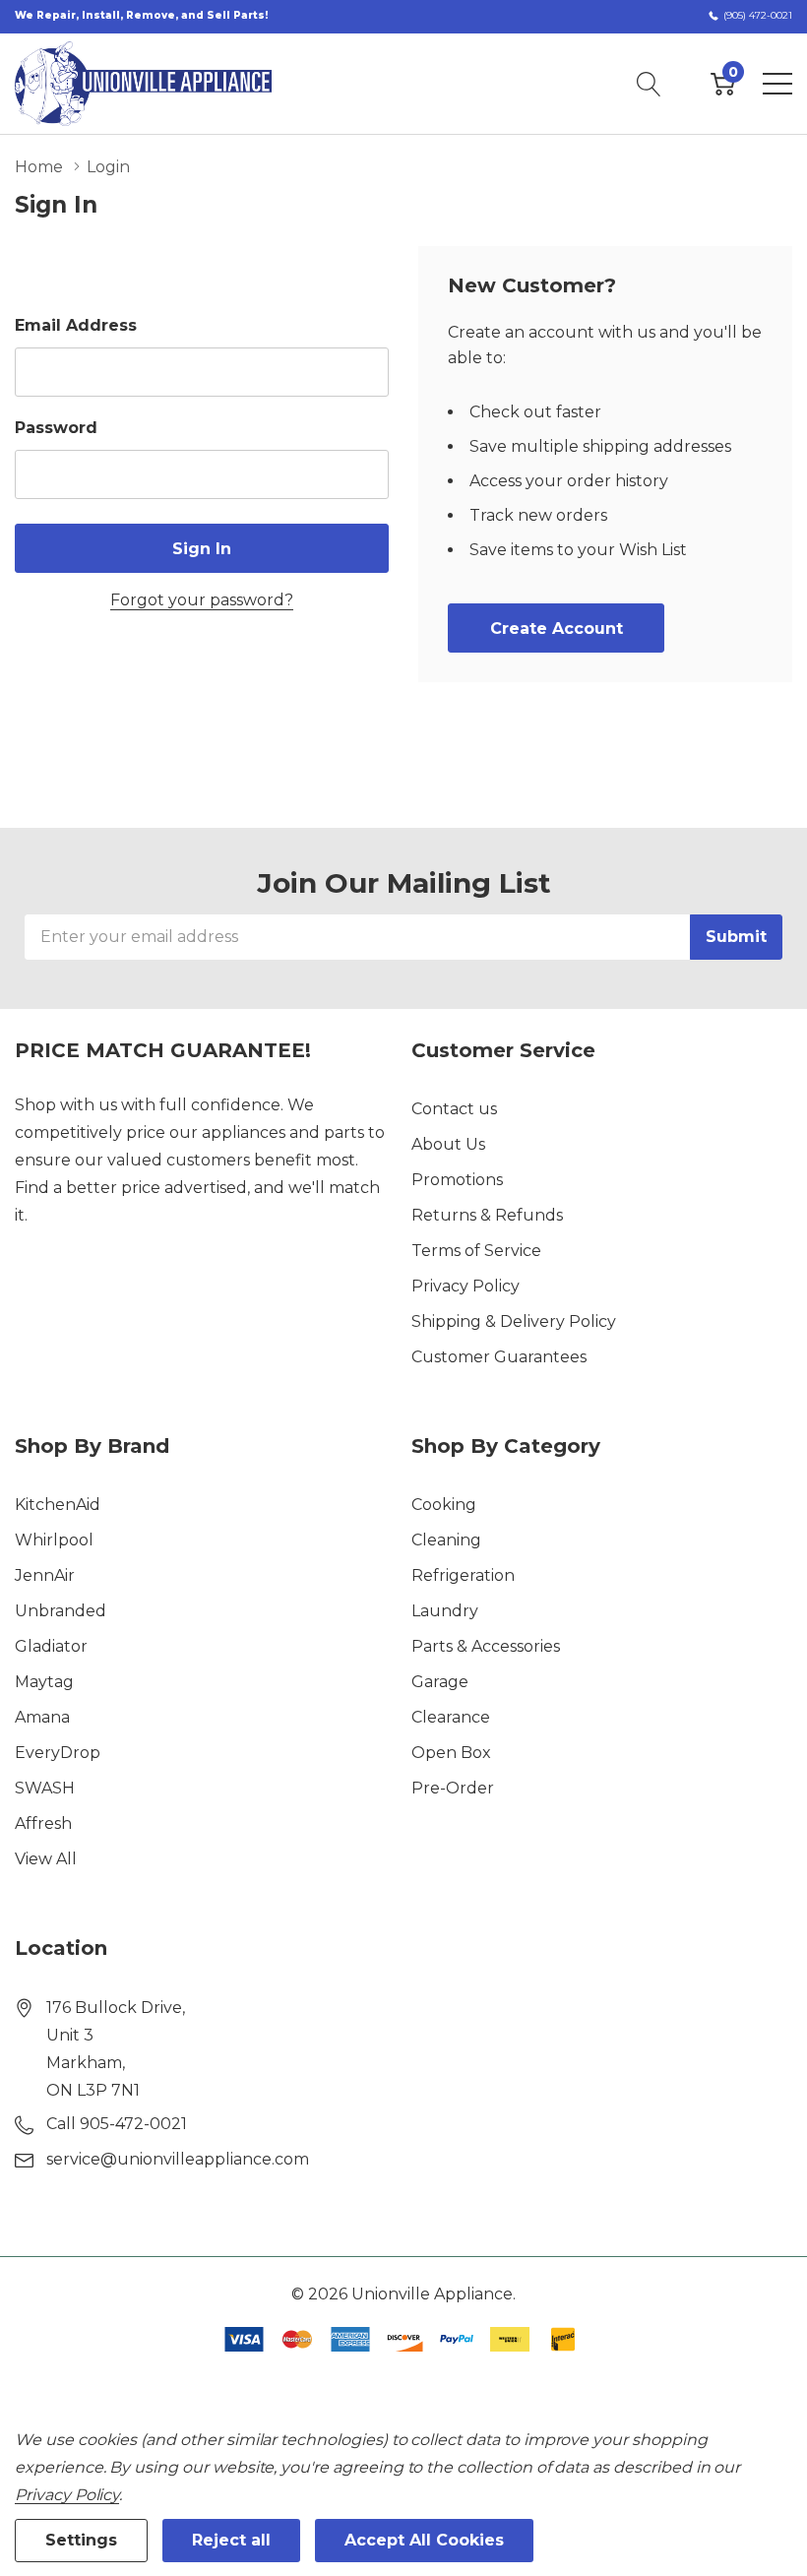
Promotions (457, 1180)
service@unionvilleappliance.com (178, 2159)
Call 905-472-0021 (117, 2124)
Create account (557, 628)
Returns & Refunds (487, 1215)
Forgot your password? (202, 600)
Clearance (451, 1717)
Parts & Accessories (486, 1646)
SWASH (45, 1788)
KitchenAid (58, 1505)
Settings (81, 2540)
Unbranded (61, 1611)
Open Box (451, 1753)
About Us (448, 1144)
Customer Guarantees (499, 1357)
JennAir (45, 1575)
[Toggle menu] (777, 84)
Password (56, 428)
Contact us (454, 1109)
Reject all (231, 2540)
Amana (42, 1717)
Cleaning (446, 1540)
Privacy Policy (466, 1286)
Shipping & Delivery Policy (514, 1321)
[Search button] (649, 84)
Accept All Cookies (424, 2540)
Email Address (76, 325)
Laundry (445, 1611)
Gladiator (51, 1646)
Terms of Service (476, 1251)
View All (46, 1859)
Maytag (44, 1682)
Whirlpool (54, 1540)
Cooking (444, 1505)
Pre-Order (453, 1788)
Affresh (43, 1823)
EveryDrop (58, 1753)
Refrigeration (463, 1575)
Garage (440, 1682)
